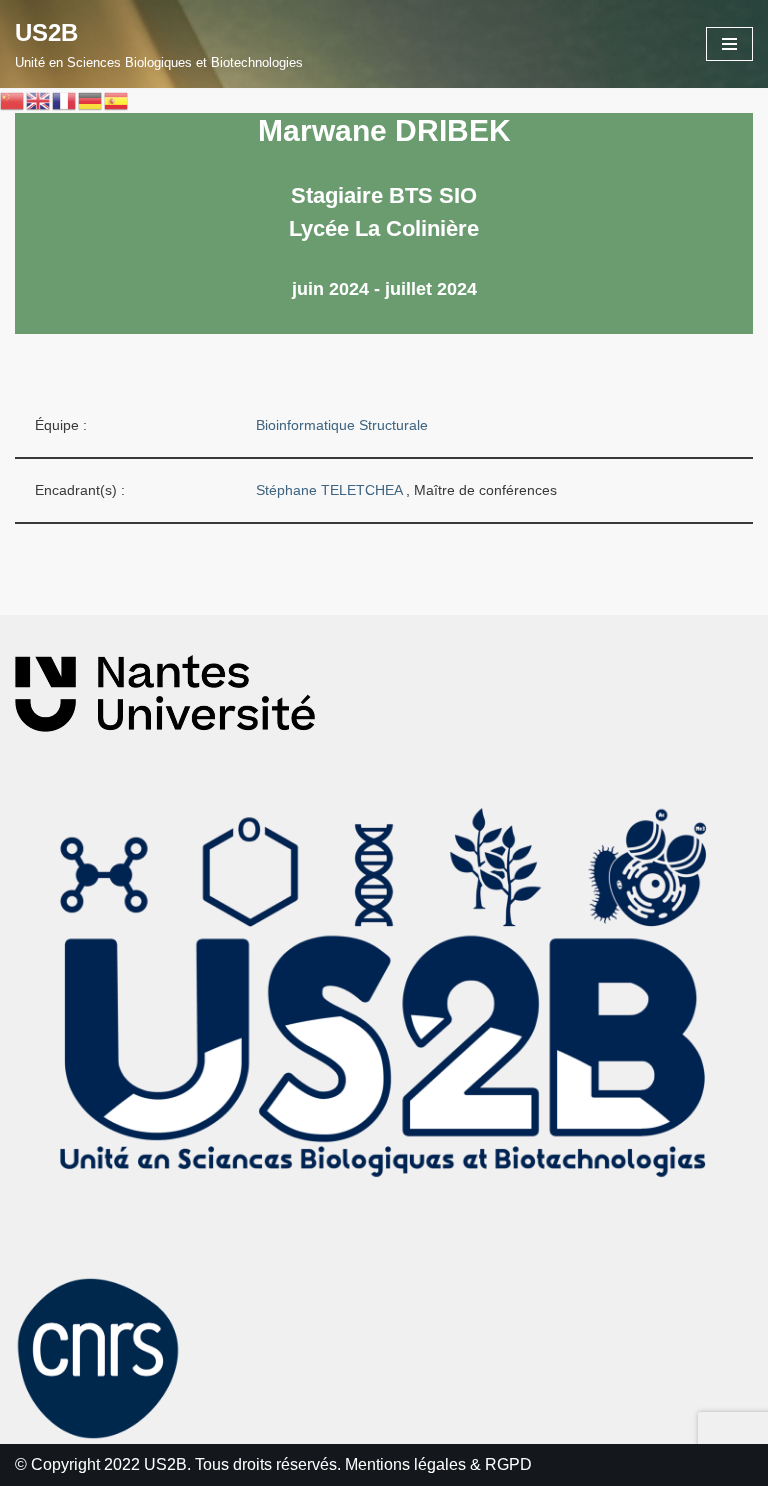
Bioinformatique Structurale (342, 425)
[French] (65, 100)
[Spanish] (117, 100)
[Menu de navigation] (729, 44)
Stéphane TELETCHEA (331, 490)
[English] (39, 100)
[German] (91, 100)
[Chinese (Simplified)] (13, 100)
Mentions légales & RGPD (438, 1464)
